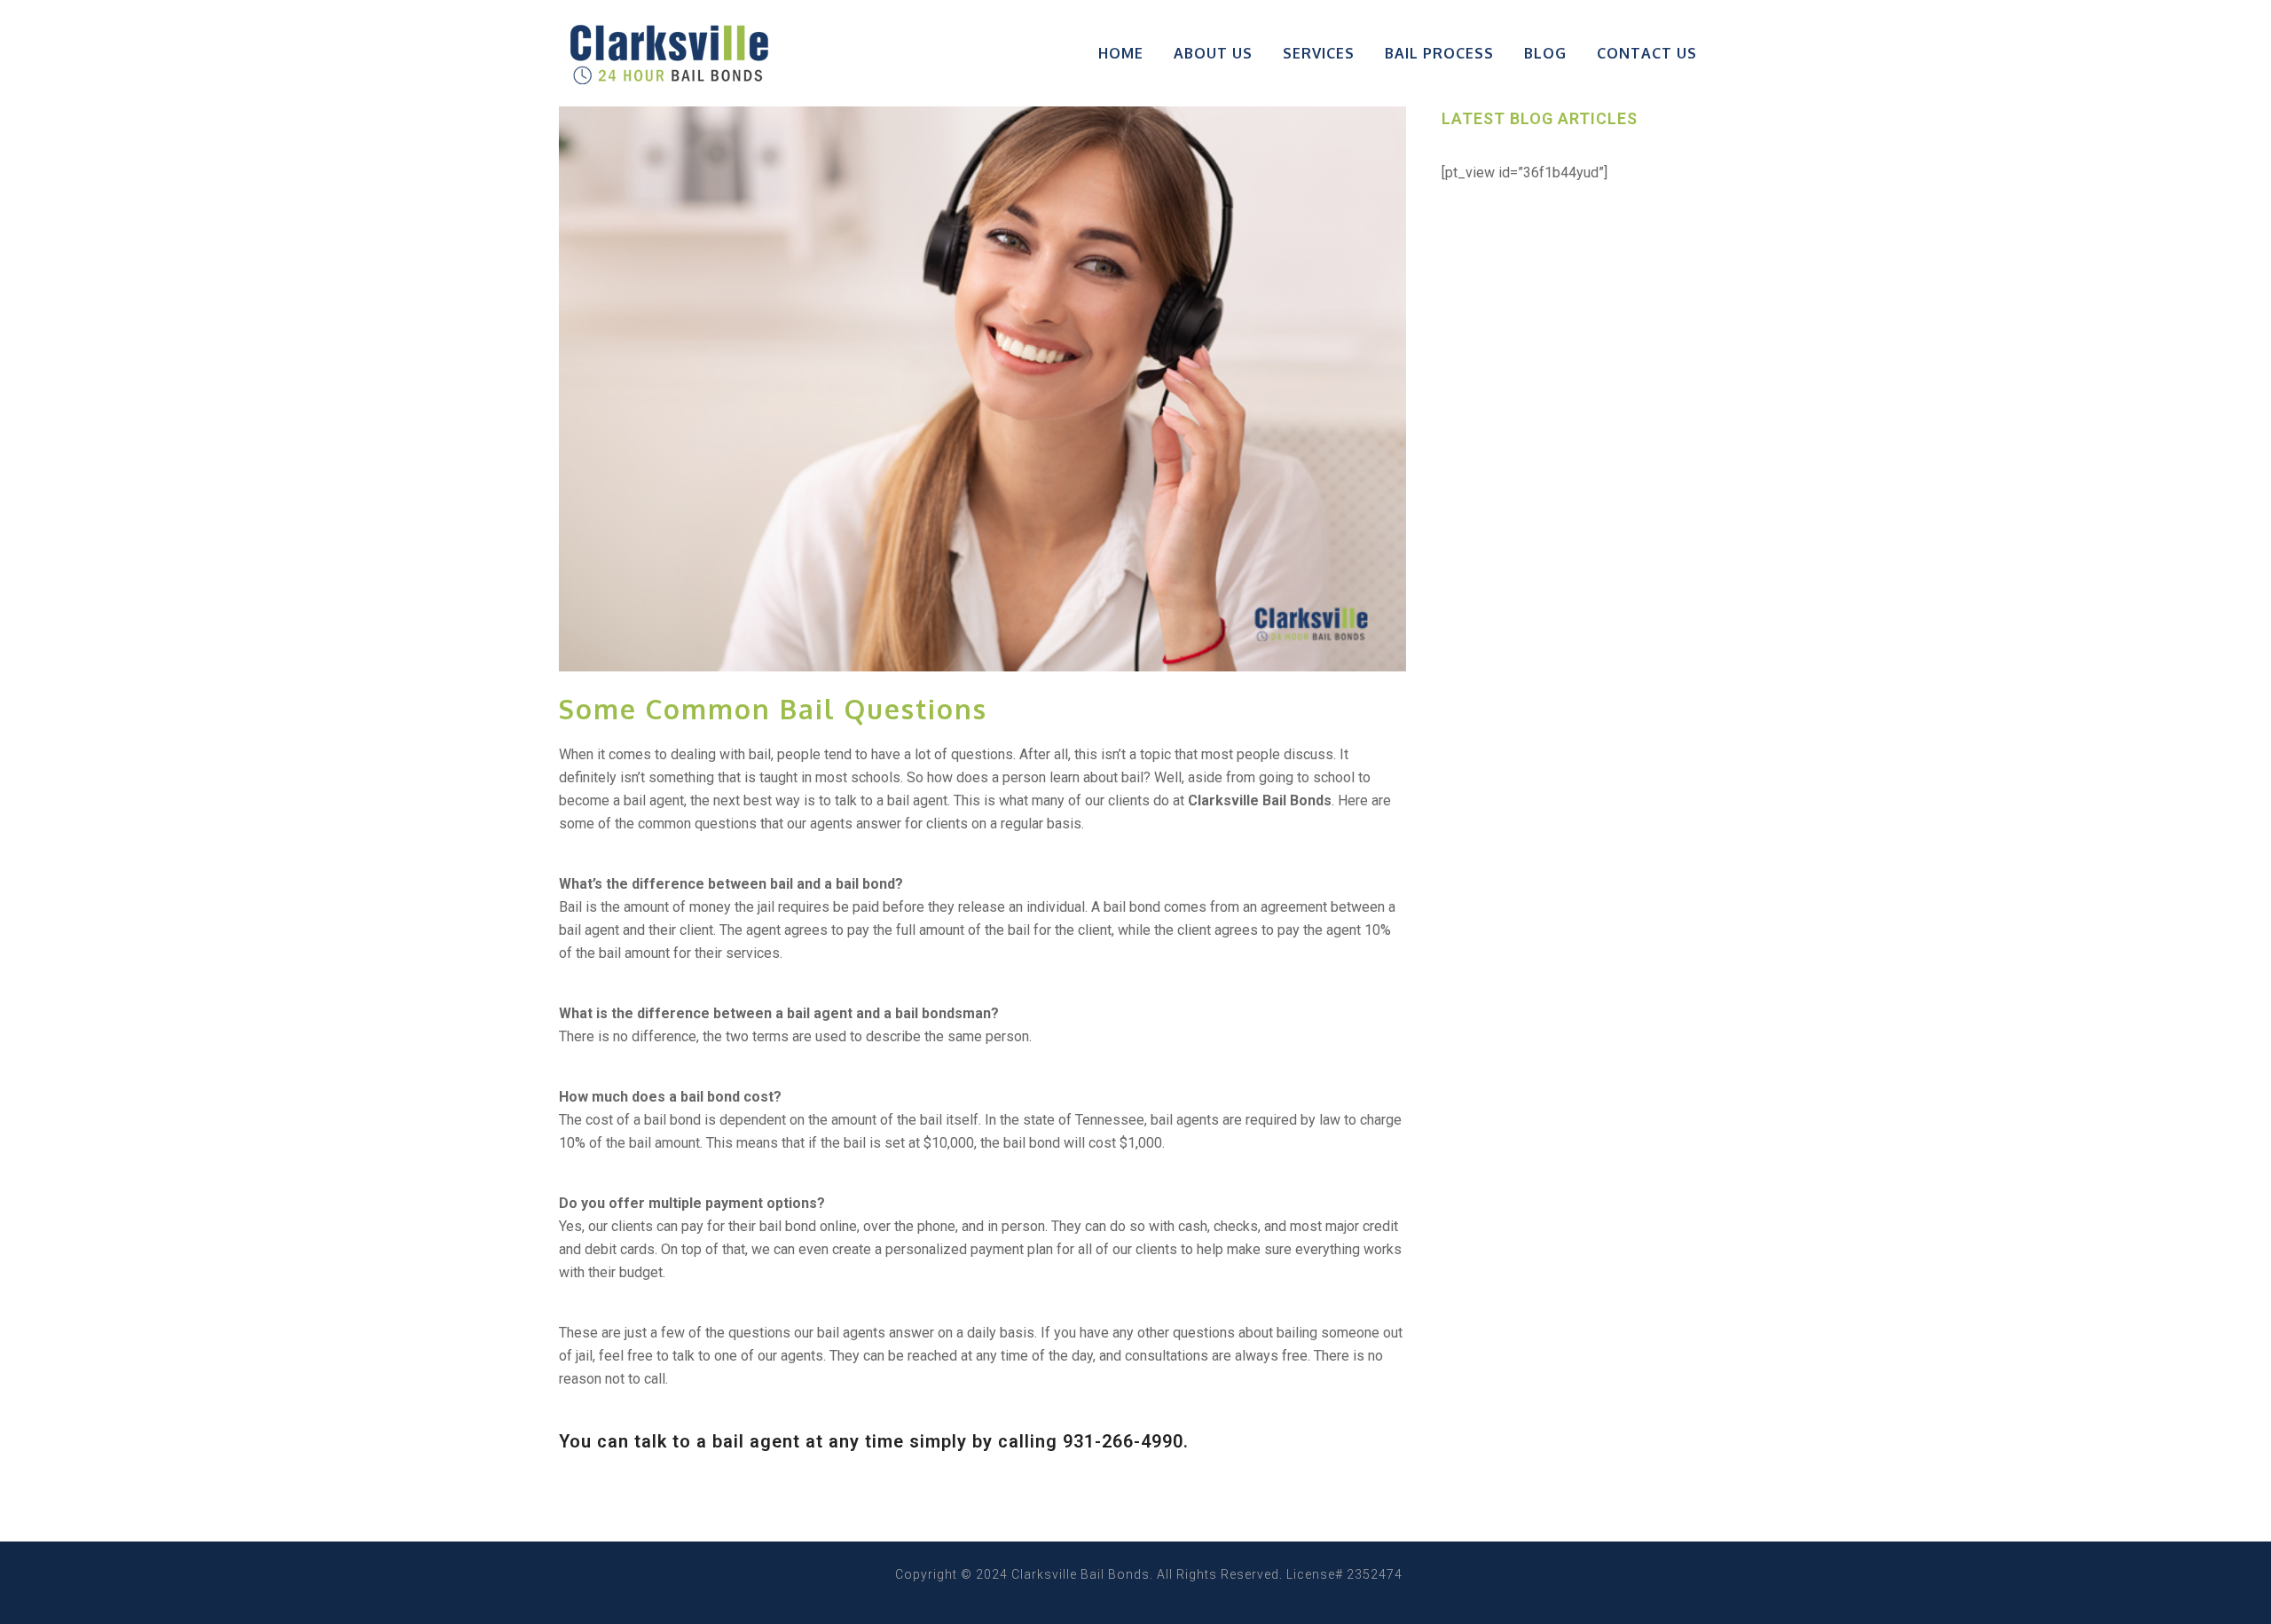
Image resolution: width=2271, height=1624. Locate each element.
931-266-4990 (1123, 1441)
